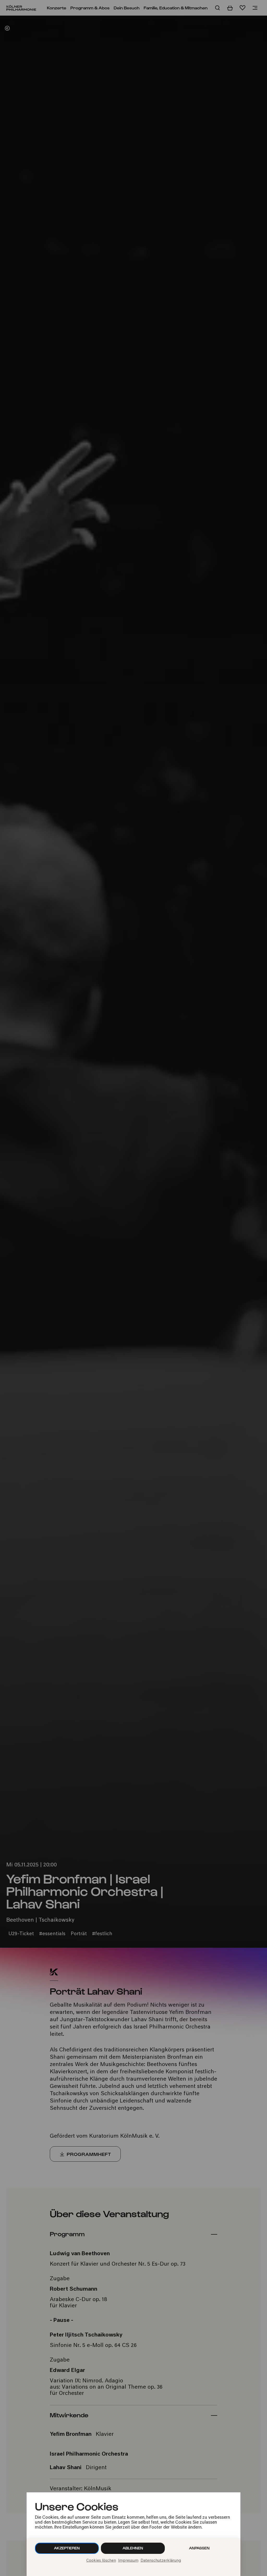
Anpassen (199, 2548)
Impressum (128, 2561)
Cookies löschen (101, 2561)
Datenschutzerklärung (161, 2561)
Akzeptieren (67, 2548)
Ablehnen (133, 2548)
